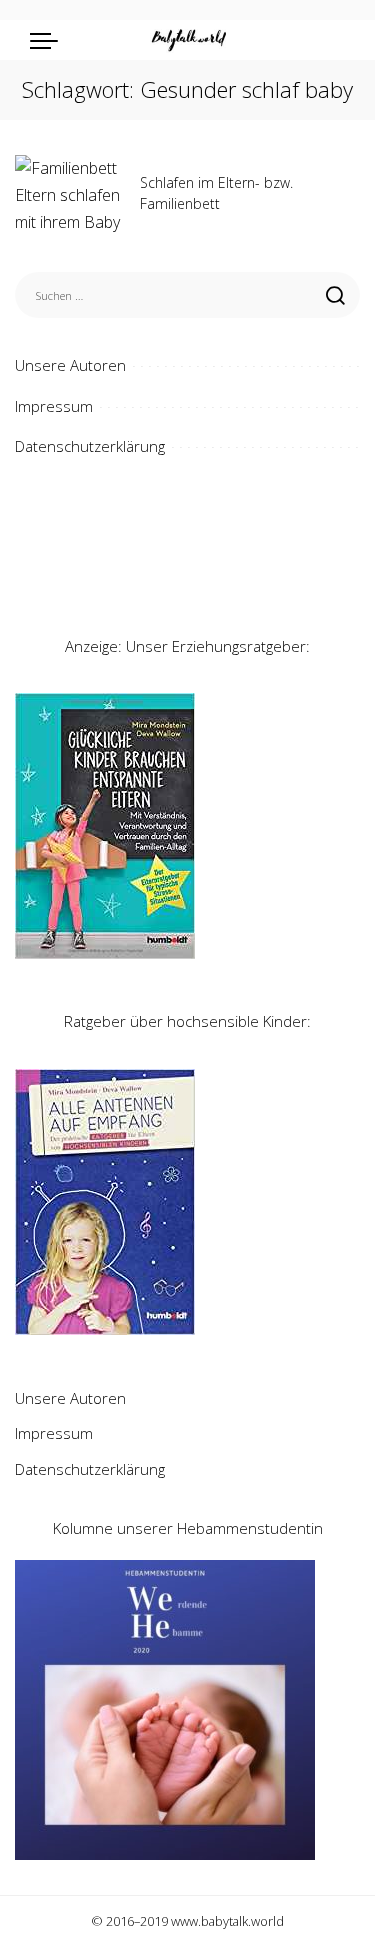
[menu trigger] (49, 40)
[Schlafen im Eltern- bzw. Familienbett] (70, 196)
